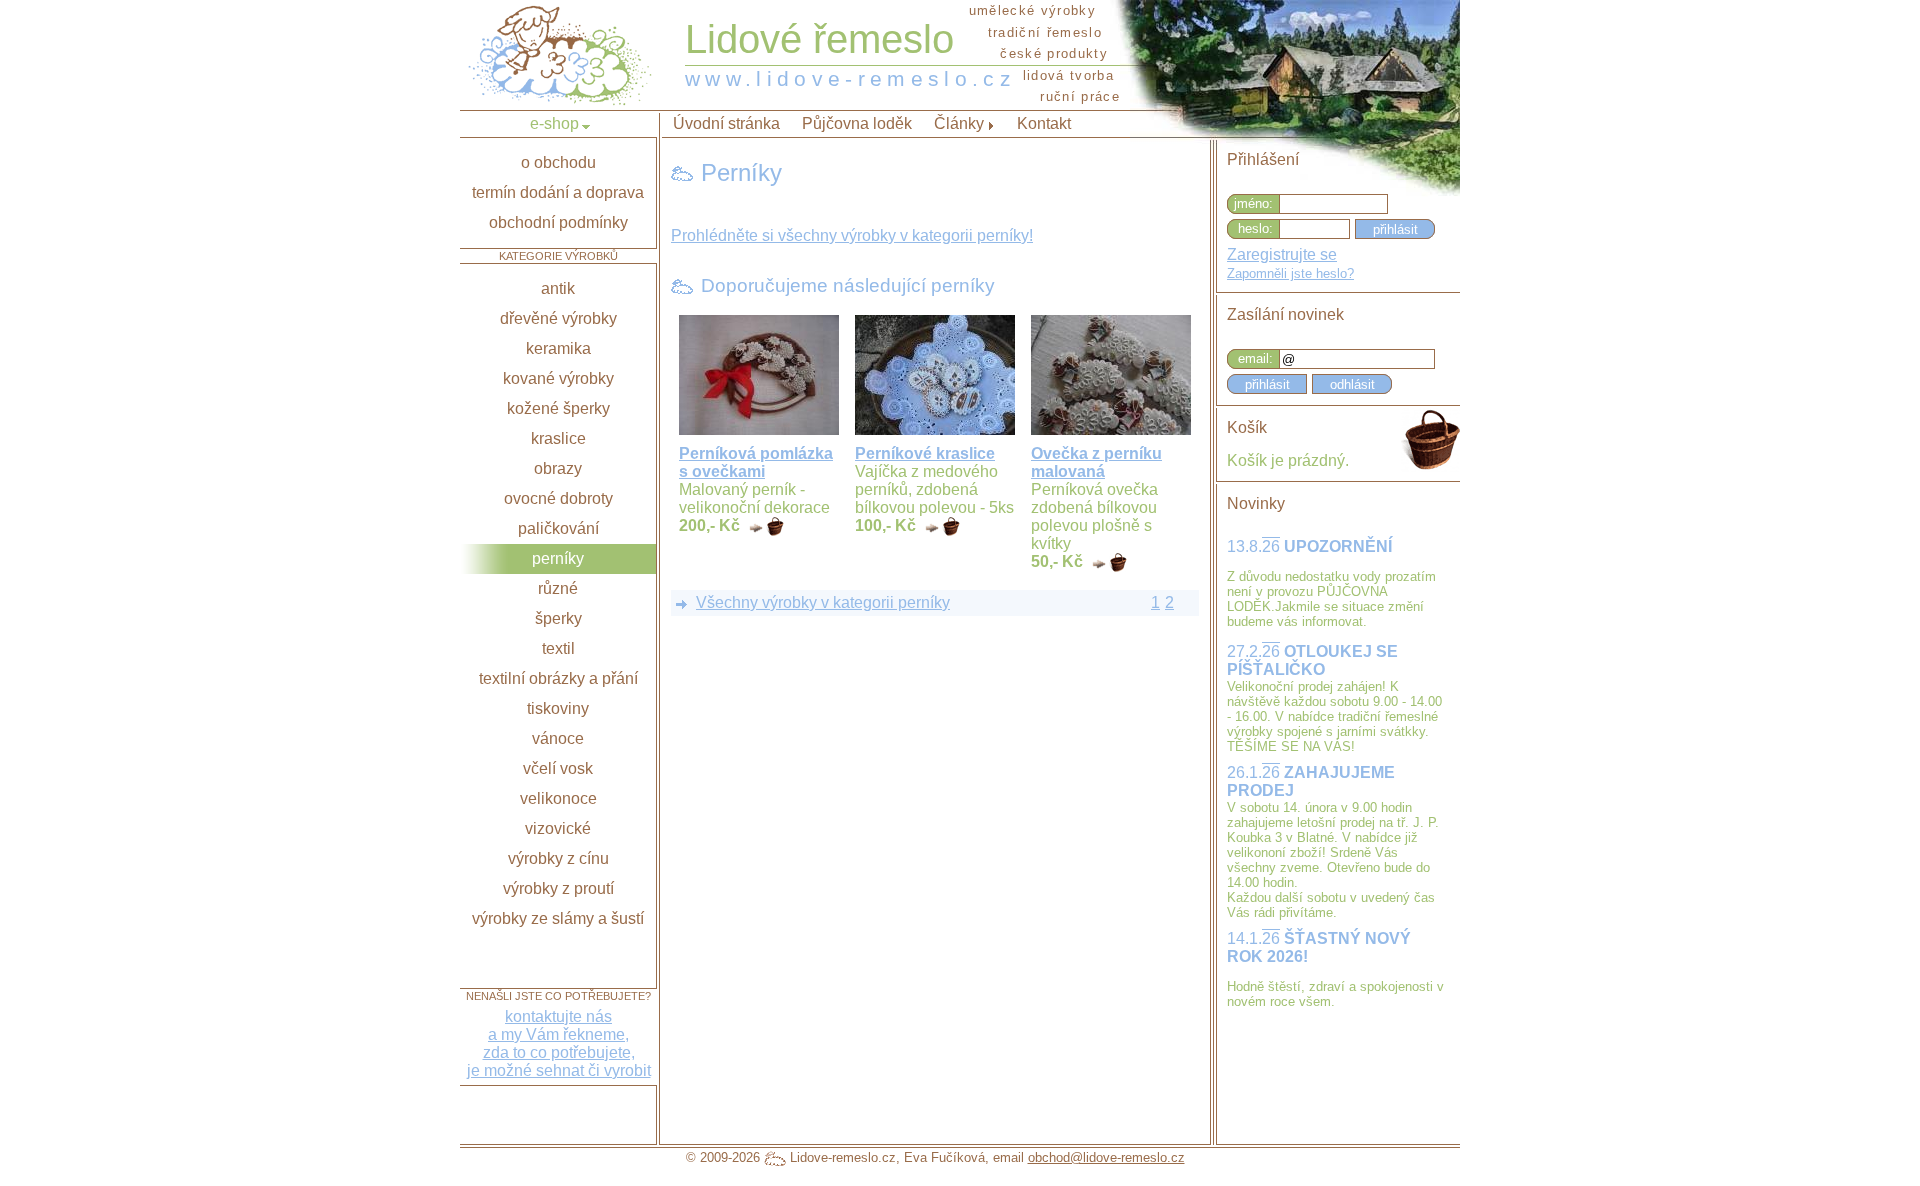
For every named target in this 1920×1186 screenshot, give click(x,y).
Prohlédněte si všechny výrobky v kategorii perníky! (852, 235)
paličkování (558, 528)
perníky (558, 558)
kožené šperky (558, 408)
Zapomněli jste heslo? (1290, 273)
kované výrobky (558, 378)
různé (558, 588)
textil (558, 648)
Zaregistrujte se (1282, 254)
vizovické (558, 828)
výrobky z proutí (558, 888)
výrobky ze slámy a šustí (558, 918)
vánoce (558, 738)
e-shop (554, 123)
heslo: (1255, 228)
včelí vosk (558, 768)
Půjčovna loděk (857, 123)
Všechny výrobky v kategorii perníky (823, 602)
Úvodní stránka (726, 123)
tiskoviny (558, 708)
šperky (558, 618)
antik (558, 288)
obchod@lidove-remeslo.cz (1106, 1157)
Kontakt (1044, 123)
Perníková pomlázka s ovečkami (756, 462)
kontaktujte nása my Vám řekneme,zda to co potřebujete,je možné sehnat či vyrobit (559, 1043)
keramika (558, 348)
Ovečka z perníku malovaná (1096, 462)
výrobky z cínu (558, 858)
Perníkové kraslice (925, 453)
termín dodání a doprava (558, 192)
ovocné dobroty (558, 498)
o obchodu (558, 162)
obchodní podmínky (558, 222)
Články (959, 123)
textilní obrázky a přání (558, 678)
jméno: (1253, 203)
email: (1255, 358)
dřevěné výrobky (558, 318)
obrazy (558, 468)
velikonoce (558, 798)
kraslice (558, 438)
